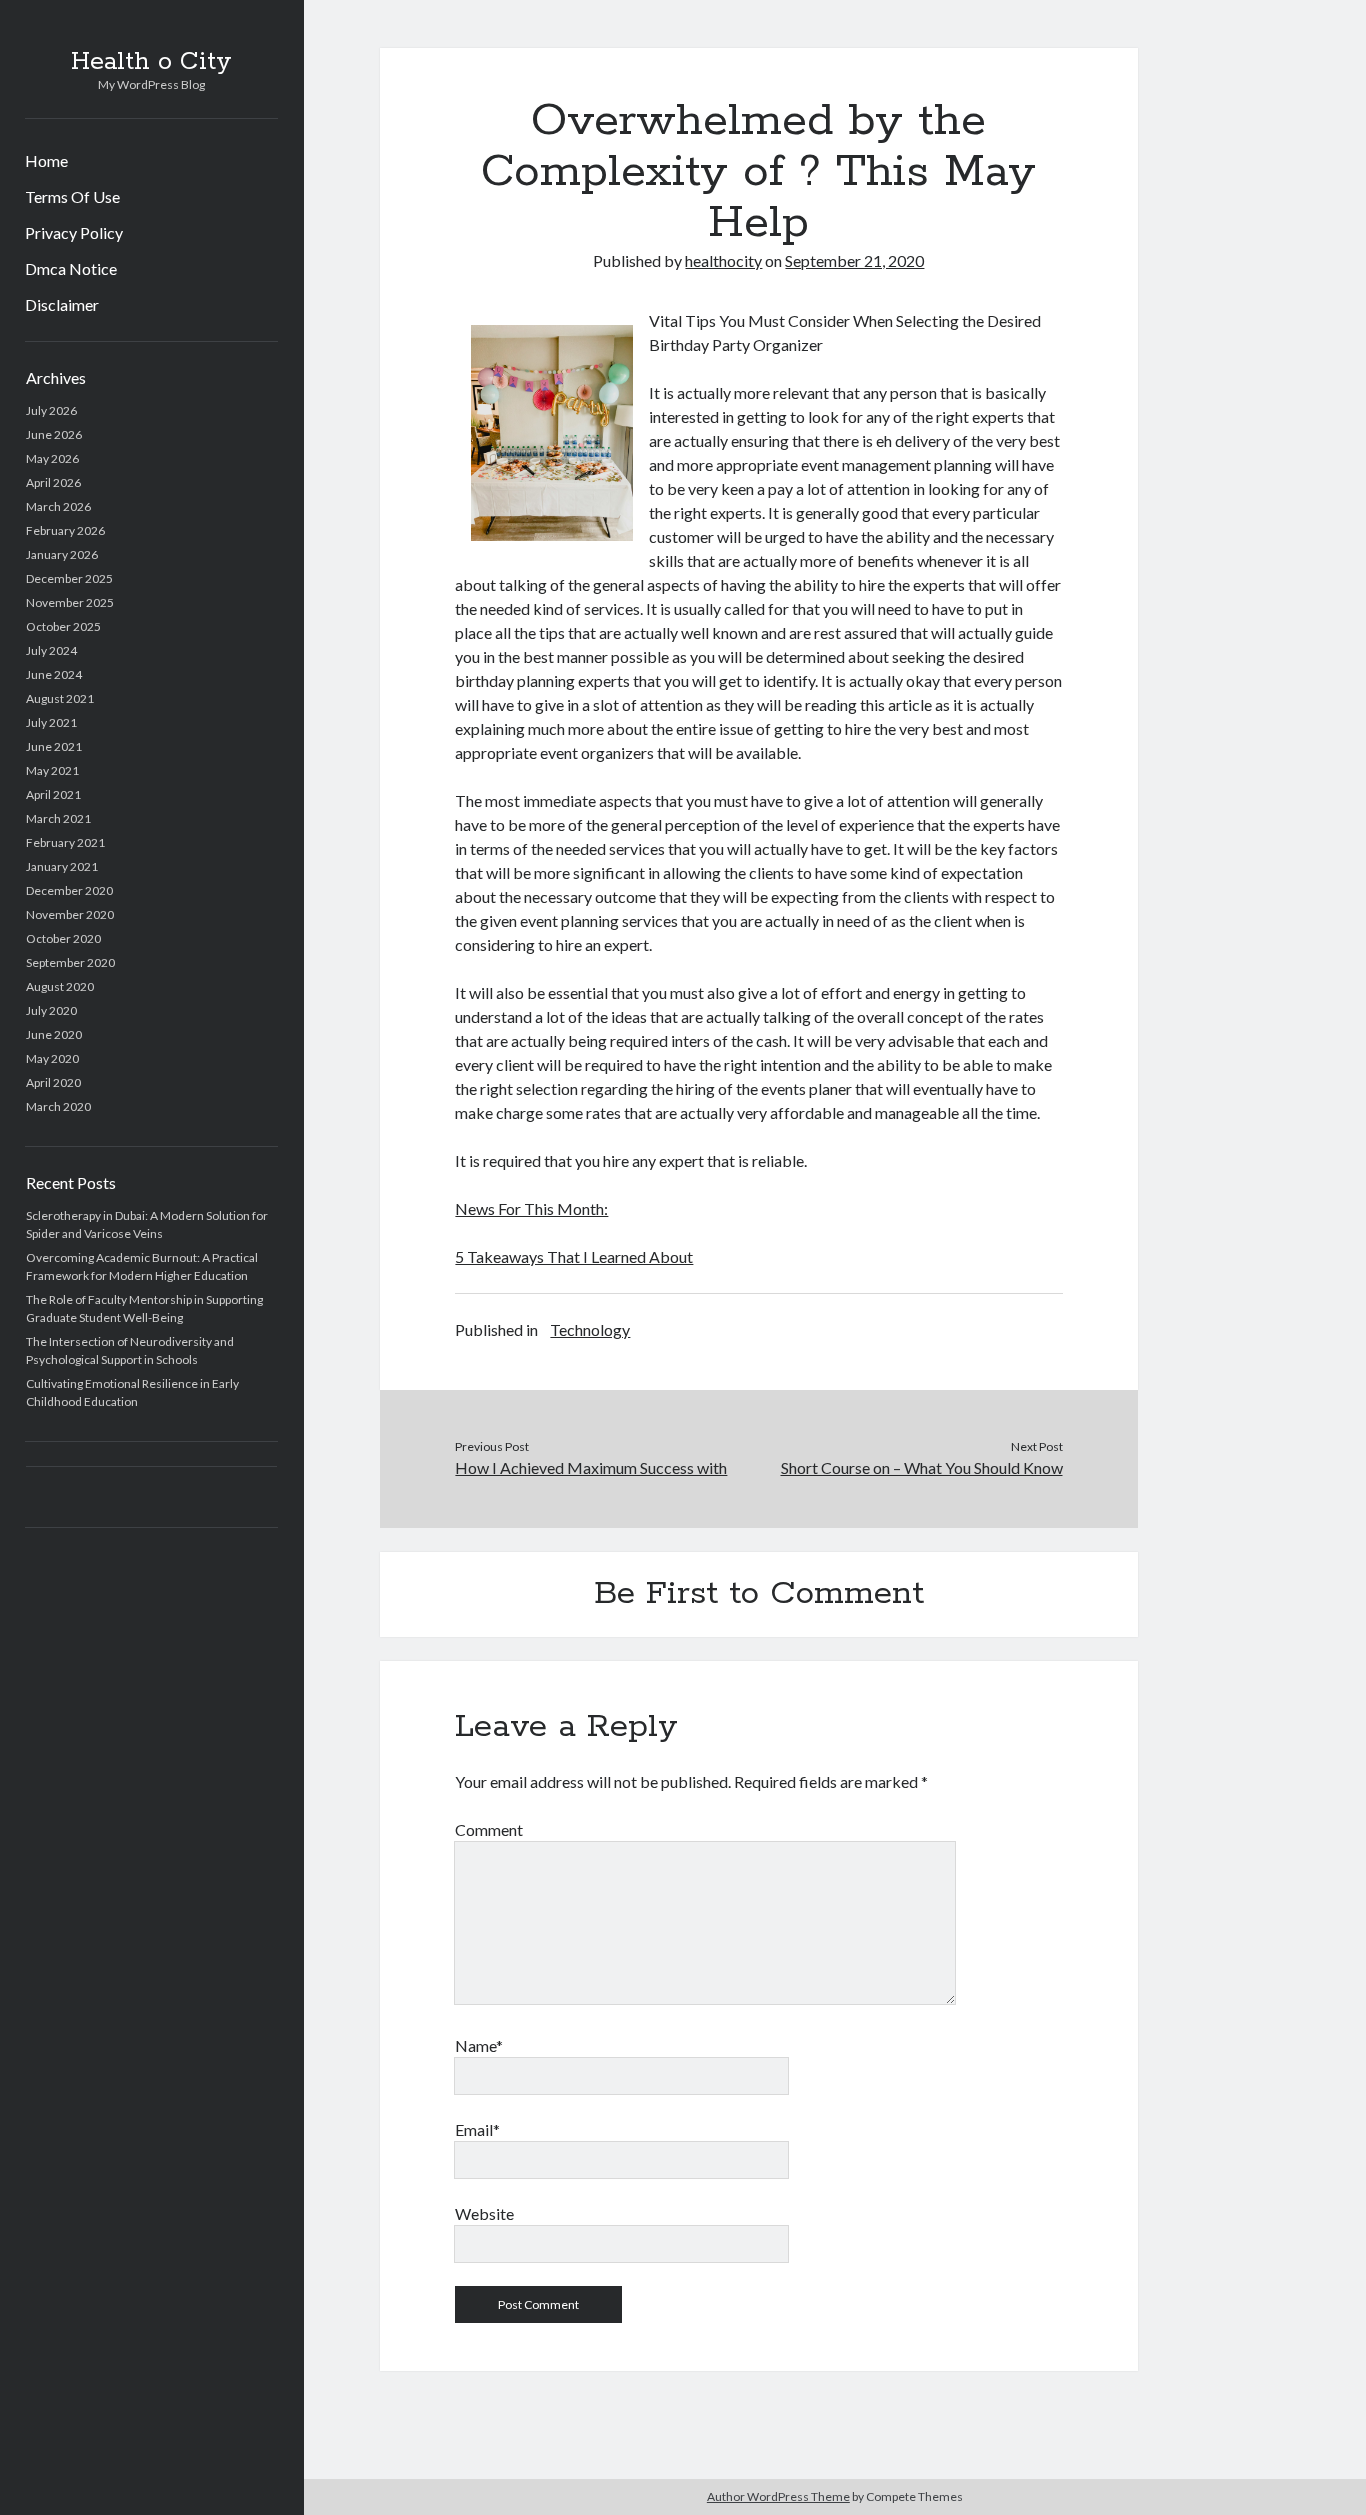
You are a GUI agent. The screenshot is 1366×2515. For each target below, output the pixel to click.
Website (484, 2213)
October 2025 (63, 626)
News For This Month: (531, 1208)
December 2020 (69, 890)
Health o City (151, 62)
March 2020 (58, 1106)
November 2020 (70, 914)
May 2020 (52, 1058)
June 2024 (54, 674)
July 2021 (51, 722)
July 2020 (51, 1010)
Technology (590, 1329)
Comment (489, 1829)
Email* (477, 2129)
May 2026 (52, 458)
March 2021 (58, 818)
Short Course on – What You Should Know (922, 1467)
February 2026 (65, 530)
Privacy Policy (74, 232)
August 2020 (60, 986)
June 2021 (54, 746)
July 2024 (51, 650)
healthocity (723, 260)
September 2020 (70, 962)
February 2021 (65, 842)
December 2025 (69, 578)
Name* (479, 2045)
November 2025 (70, 602)
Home (46, 160)
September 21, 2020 (854, 260)
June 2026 (54, 434)
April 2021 (53, 794)
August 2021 (60, 698)
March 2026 (58, 506)
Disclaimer (62, 304)
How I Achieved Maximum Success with (591, 1467)
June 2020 (54, 1034)
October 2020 (63, 938)
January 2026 (62, 554)
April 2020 (53, 1082)
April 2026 (53, 482)
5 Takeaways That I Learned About (574, 1256)
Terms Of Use (72, 196)
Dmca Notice (71, 268)
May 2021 (52, 770)
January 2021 (62, 866)
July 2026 (51, 410)
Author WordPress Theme (778, 2496)
